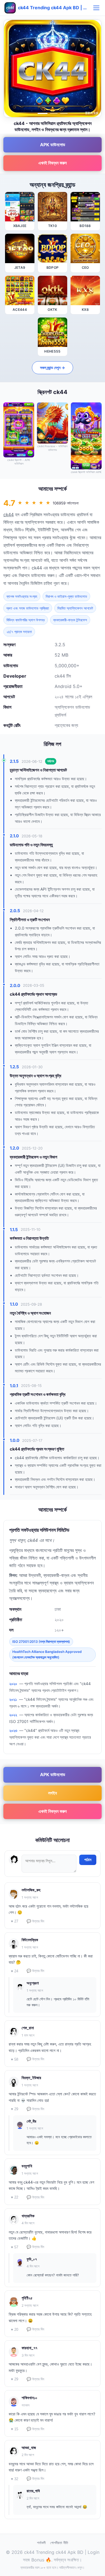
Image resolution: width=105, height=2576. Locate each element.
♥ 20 (15, 2330)
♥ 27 (15, 1921)
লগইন (53, 1793)
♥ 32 (15, 2479)
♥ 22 (15, 2197)
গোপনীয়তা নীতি (59, 2543)
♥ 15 (15, 2429)
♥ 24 (15, 1971)
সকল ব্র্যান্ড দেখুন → (53, 368)
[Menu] (96, 8)
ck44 (9, 515)
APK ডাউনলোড (53, 145)
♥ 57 (15, 2247)
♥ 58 (15, 2059)
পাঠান (88, 1860)
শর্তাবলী (41, 2543)
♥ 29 (15, 2109)
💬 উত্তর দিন (35, 1921)
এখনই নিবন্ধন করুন (53, 163)
